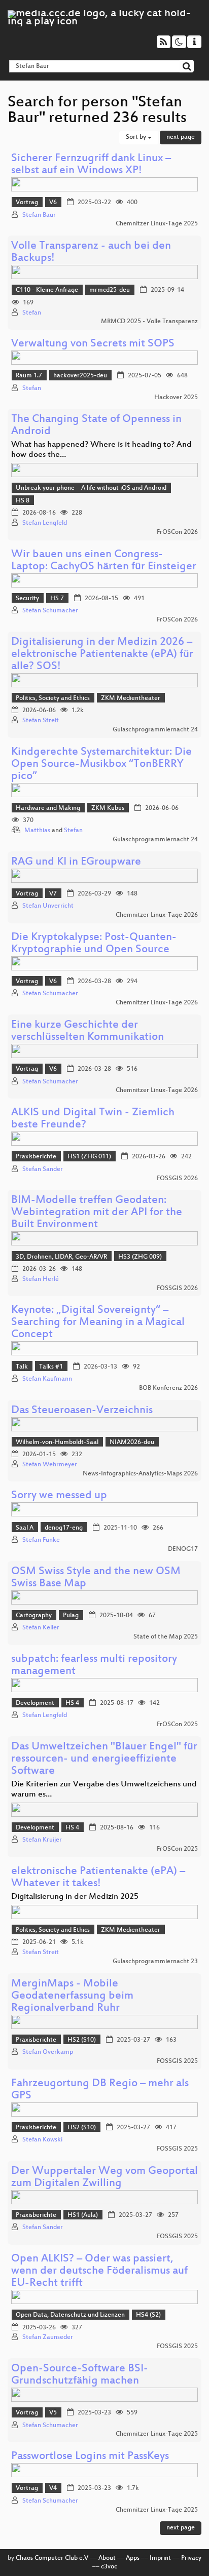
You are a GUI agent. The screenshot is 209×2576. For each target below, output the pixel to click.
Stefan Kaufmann (47, 1379)
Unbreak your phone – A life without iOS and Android (91, 488)
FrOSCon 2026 (177, 532)
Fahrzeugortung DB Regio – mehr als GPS (100, 2090)
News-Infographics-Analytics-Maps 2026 (140, 1474)
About (107, 2558)
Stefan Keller (41, 1628)
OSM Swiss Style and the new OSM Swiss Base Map (96, 1578)
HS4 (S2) (148, 2315)
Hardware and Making (48, 808)
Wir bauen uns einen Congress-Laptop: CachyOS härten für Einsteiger (104, 561)
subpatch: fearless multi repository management (94, 1666)
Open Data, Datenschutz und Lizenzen (70, 2315)
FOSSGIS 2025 (177, 2061)
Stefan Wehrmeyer (50, 1465)
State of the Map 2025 (166, 1637)
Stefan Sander (43, 1169)
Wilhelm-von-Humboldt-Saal (57, 1442)
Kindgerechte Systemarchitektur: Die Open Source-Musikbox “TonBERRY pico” (101, 765)
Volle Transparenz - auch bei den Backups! (91, 252)
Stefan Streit (41, 721)
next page (181, 137)
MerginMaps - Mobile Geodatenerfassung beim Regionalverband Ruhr (72, 1996)
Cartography (34, 1616)
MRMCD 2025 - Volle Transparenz (149, 322)
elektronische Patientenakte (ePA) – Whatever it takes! (98, 1878)
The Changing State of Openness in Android (96, 426)
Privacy (191, 2558)
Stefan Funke (41, 1540)
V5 (53, 2413)
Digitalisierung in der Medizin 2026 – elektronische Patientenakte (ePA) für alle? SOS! (102, 655)
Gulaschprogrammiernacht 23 (155, 1962)
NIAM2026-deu (132, 1442)
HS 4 (72, 1703)
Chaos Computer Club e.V (52, 2558)
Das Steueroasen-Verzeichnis (82, 1411)
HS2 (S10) (82, 2040)
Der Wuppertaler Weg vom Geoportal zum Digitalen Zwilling (104, 2178)
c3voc (109, 2567)
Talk (22, 1367)
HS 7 (57, 599)
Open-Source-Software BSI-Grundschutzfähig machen (80, 2375)
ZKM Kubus (108, 808)
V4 (53, 2488)
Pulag (71, 1616)
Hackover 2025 (176, 398)
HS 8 (23, 501)
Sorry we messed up (59, 1496)
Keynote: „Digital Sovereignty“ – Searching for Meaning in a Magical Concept (98, 1323)
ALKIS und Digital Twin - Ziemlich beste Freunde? (93, 1119)
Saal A (25, 1528)
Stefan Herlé (41, 1279)
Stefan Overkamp (48, 2052)
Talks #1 (51, 1367)
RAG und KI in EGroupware (76, 862)
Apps (133, 2558)
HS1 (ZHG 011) (89, 1157)
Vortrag (27, 203)
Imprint (160, 2558)
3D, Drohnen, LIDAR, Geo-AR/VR (61, 1257)
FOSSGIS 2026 (177, 1179)
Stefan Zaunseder (48, 2337)
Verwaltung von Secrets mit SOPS (93, 344)
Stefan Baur (39, 215)
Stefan (32, 313)
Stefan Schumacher (50, 611)
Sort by (137, 137)
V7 (53, 894)
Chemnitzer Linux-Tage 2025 (157, 224)
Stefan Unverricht (48, 906)
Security (27, 599)
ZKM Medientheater (131, 698)
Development (35, 1703)
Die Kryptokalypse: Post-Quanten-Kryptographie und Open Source (94, 944)
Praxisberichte (36, 1157)
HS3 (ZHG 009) (140, 1257)
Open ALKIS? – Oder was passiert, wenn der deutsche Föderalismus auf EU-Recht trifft (99, 2271)
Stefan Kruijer (42, 1840)
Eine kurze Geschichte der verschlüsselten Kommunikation (88, 1031)
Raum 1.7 (29, 376)
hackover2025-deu (80, 376)
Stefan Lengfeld (45, 523)
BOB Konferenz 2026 (168, 1388)
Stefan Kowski (42, 2140)
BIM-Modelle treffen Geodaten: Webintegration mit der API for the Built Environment (97, 1213)
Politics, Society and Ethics (53, 698)
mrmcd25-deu (110, 290)
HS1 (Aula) (83, 2215)
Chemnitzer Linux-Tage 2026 (157, 915)
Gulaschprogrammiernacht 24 (155, 730)
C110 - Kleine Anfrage (47, 290)
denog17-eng (64, 1528)
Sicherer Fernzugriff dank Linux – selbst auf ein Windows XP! (91, 165)
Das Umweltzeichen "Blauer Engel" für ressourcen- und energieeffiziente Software (104, 1759)
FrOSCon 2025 (177, 1725)
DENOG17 (183, 1549)
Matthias (37, 831)
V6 (53, 203)
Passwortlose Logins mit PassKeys (90, 2457)
